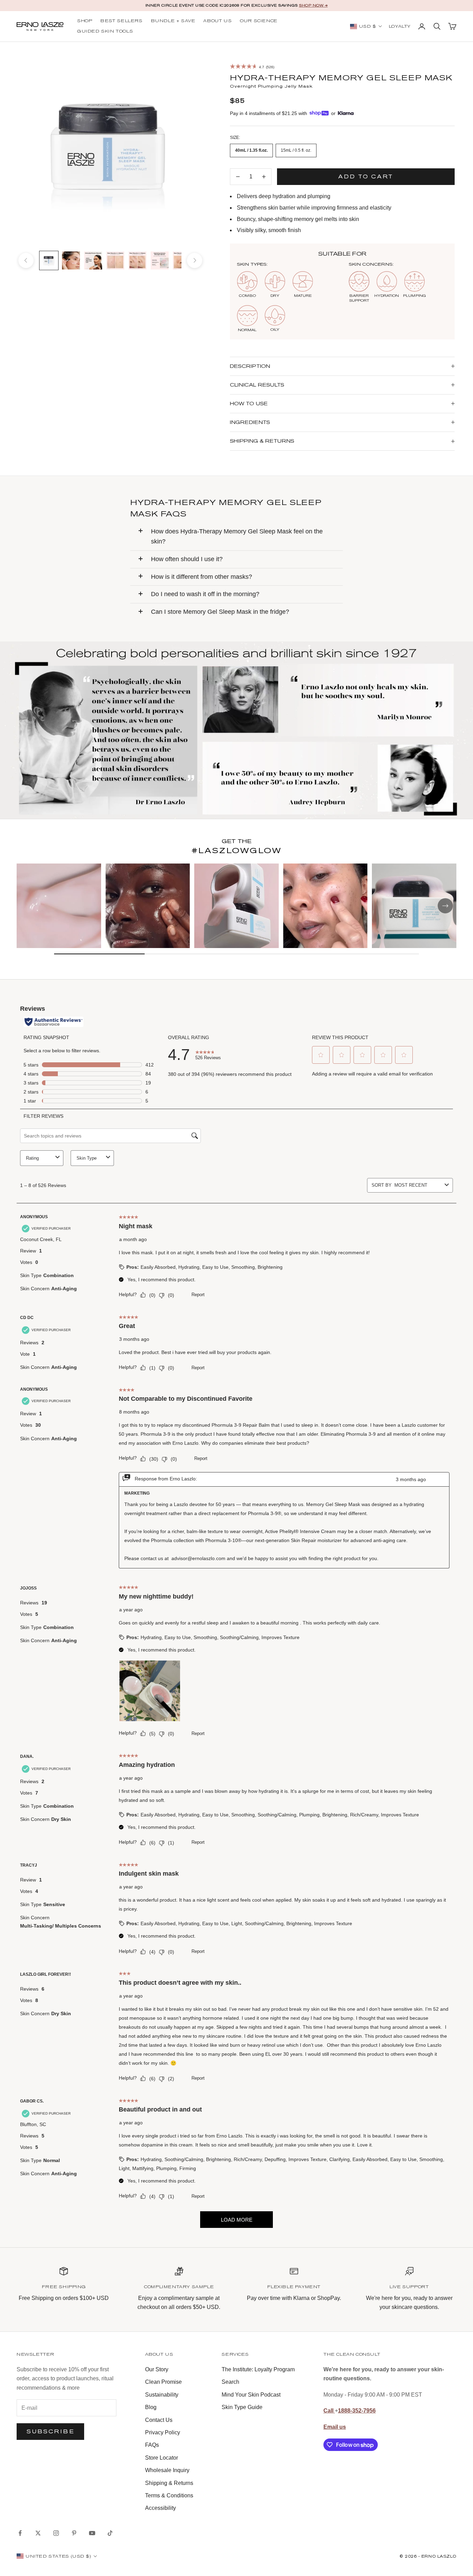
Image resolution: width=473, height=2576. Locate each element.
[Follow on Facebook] (20, 2533)
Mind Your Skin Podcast (251, 2395)
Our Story (157, 2369)
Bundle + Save (173, 21)
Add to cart (366, 176)
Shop (85, 21)
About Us (217, 21)
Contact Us (159, 2420)
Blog (151, 2407)
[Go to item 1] (49, 260)
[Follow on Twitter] (38, 2533)
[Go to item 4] (115, 260)
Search (230, 2382)
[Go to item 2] (71, 260)
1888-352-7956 (357, 2411)
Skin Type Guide (242, 2407)
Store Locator (162, 2458)
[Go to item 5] (137, 260)
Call (329, 2411)
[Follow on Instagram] (56, 2533)
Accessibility (160, 2508)
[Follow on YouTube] (92, 2533)
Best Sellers (121, 21)
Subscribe (50, 2431)
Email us (335, 2427)
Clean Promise (163, 2382)
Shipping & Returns (169, 2483)
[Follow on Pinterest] (74, 2533)
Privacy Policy (163, 2432)
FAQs (152, 2445)
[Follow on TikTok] (110, 2533)
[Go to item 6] (160, 260)
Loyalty (400, 27)
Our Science (259, 21)
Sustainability (162, 2395)
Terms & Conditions (169, 2495)
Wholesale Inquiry (167, 2470)
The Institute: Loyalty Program (258, 2369)
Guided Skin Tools (105, 32)
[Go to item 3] (93, 260)
